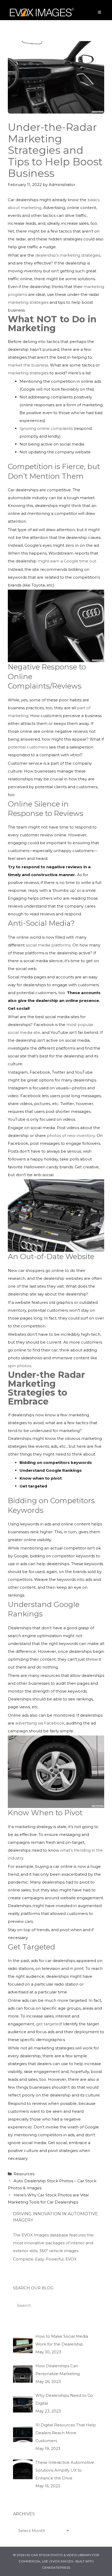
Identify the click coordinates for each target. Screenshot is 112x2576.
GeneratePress (56, 2567)
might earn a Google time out (67, 561)
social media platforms (48, 945)
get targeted (49, 2024)
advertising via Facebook (40, 1723)
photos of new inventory (71, 1135)
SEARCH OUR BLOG (33, 2288)
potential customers (28, 747)
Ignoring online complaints (46, 428)
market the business (28, 365)
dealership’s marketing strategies (68, 255)
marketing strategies (28, 302)
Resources (24, 2174)
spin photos (19, 1366)
